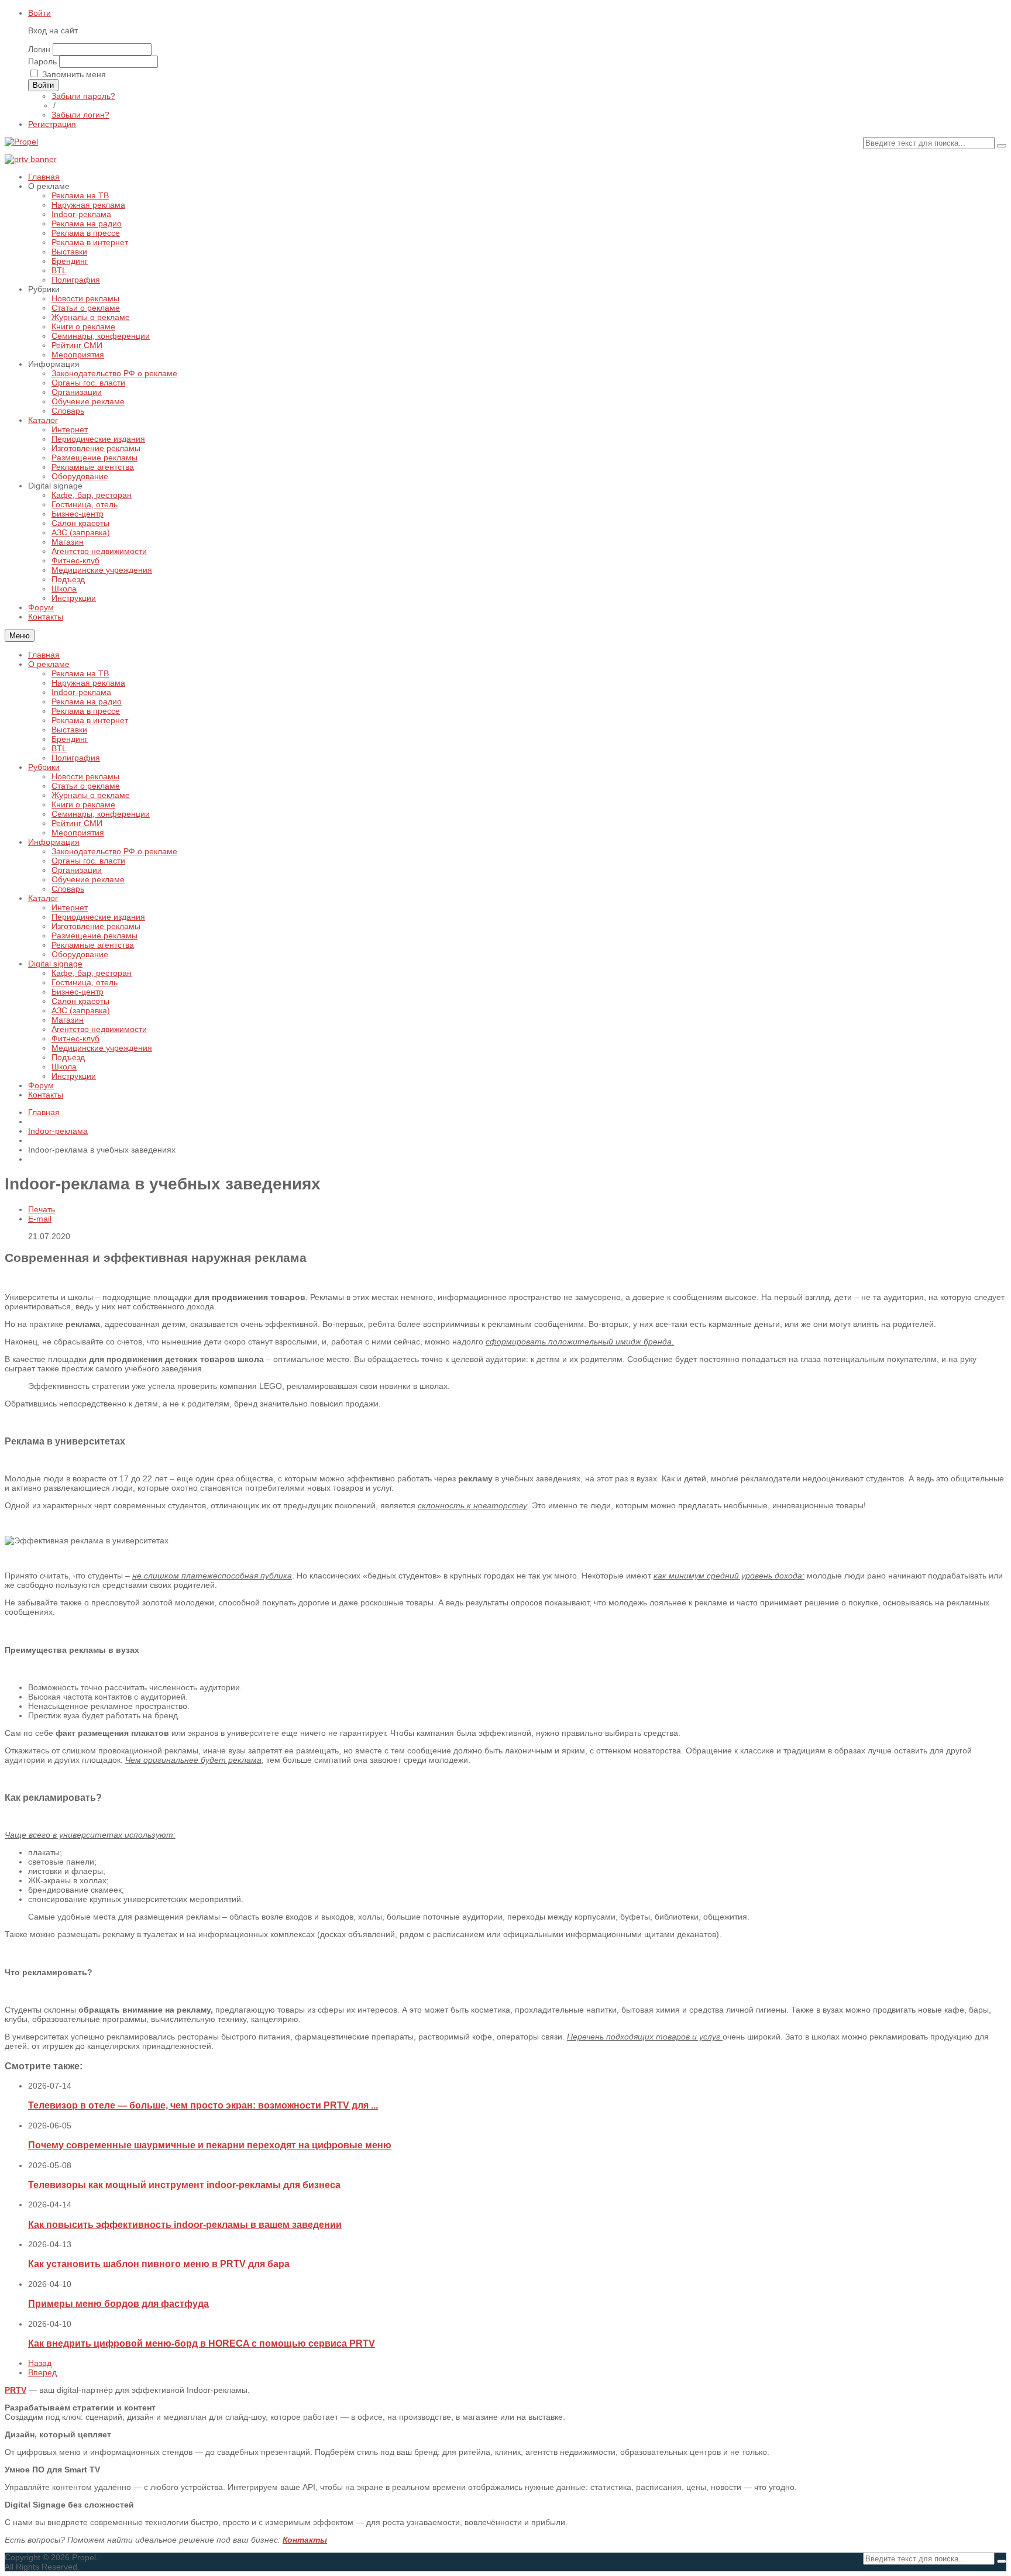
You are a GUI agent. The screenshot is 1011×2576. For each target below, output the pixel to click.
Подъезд (68, 1057)
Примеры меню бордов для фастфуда (118, 2303)
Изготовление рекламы (96, 926)
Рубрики (44, 767)
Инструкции (74, 1076)
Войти (39, 13)
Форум (41, 1085)
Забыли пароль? (83, 96)
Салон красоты (80, 1001)
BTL (59, 748)
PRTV (16, 2390)
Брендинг (70, 739)
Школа (64, 1067)
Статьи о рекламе (86, 786)
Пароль (42, 61)
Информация (54, 842)
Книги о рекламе (83, 804)
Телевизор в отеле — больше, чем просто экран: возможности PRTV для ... (203, 2105)
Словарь (68, 889)
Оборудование (80, 954)
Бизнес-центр (78, 992)
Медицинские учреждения (102, 1048)
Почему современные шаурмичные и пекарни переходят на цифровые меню (210, 2145)
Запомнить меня (74, 74)
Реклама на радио (87, 701)
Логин (39, 49)
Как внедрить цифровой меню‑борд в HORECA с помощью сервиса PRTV (202, 2343)
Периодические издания (98, 917)
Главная (44, 655)
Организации (77, 870)
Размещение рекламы (94, 936)
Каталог (43, 898)
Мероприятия (78, 833)
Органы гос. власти (88, 861)
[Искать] (1002, 146)
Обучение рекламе (88, 879)
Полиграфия (76, 758)
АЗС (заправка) (81, 1010)
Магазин (68, 1020)
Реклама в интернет (90, 720)
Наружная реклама (88, 683)
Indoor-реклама (81, 692)
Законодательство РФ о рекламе (114, 851)
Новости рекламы (85, 776)
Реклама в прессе (86, 711)
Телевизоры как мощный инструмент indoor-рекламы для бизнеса (184, 2185)
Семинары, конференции (101, 814)
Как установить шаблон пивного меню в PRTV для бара (159, 2264)
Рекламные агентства (93, 945)
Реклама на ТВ (80, 673)
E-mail (40, 1219)
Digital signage (55, 964)
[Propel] (21, 142)
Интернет (70, 907)
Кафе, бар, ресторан (92, 973)
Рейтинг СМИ (77, 823)
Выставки (69, 730)
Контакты (46, 1095)
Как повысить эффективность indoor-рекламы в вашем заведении (185, 2224)
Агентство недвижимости (99, 1029)
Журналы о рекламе (91, 795)
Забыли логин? (80, 115)
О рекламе (49, 664)
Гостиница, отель (85, 982)
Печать (42, 1209)
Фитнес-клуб (75, 1038)
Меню (20, 636)
